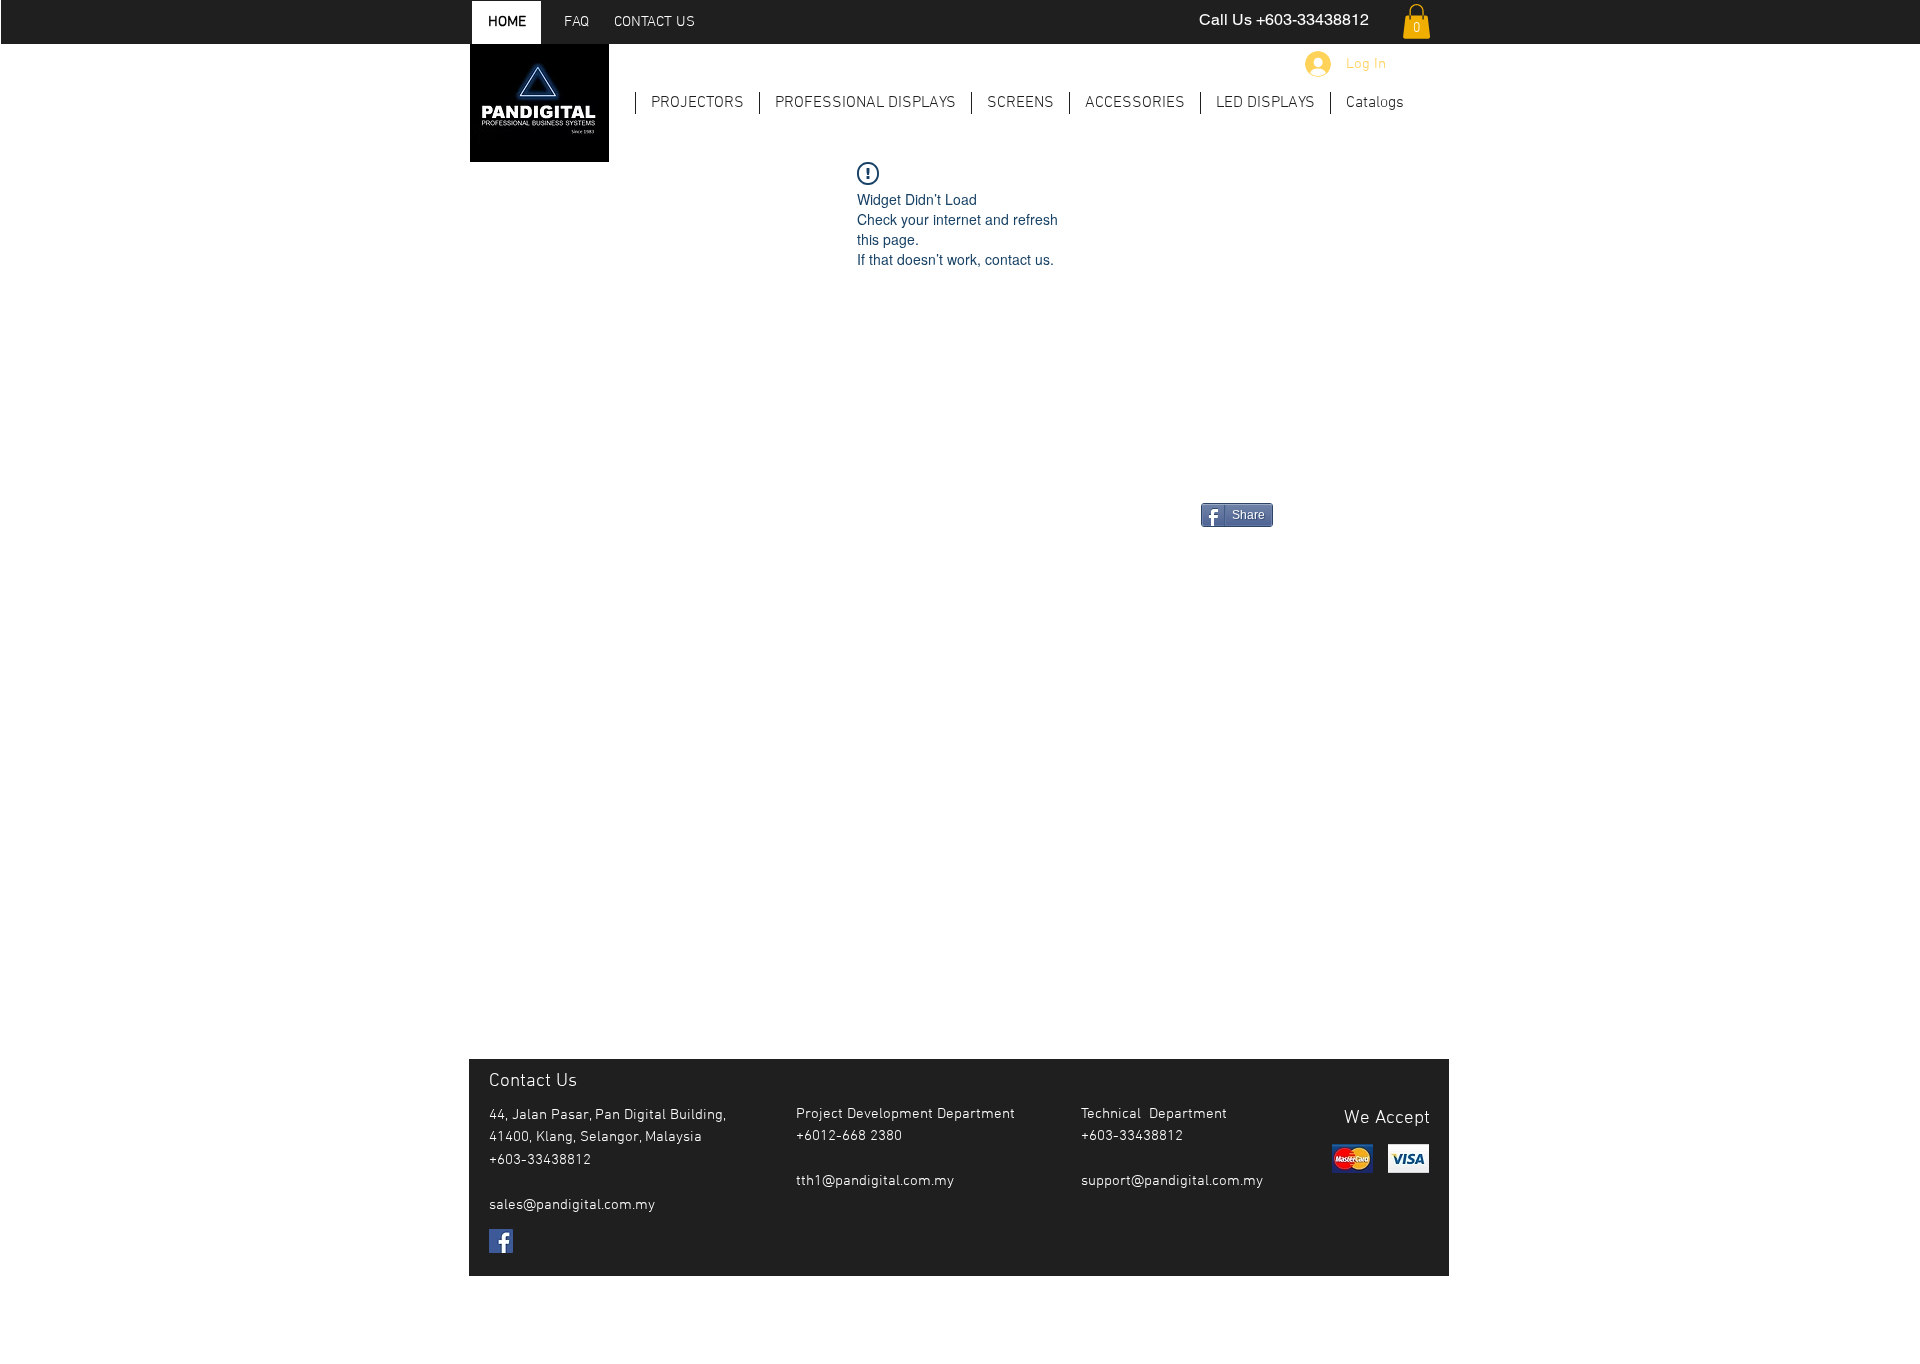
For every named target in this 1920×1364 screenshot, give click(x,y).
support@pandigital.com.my (1172, 1181)
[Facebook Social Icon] (501, 1241)
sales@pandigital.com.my (572, 1205)
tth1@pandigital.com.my (875, 1181)
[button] (1416, 21)
